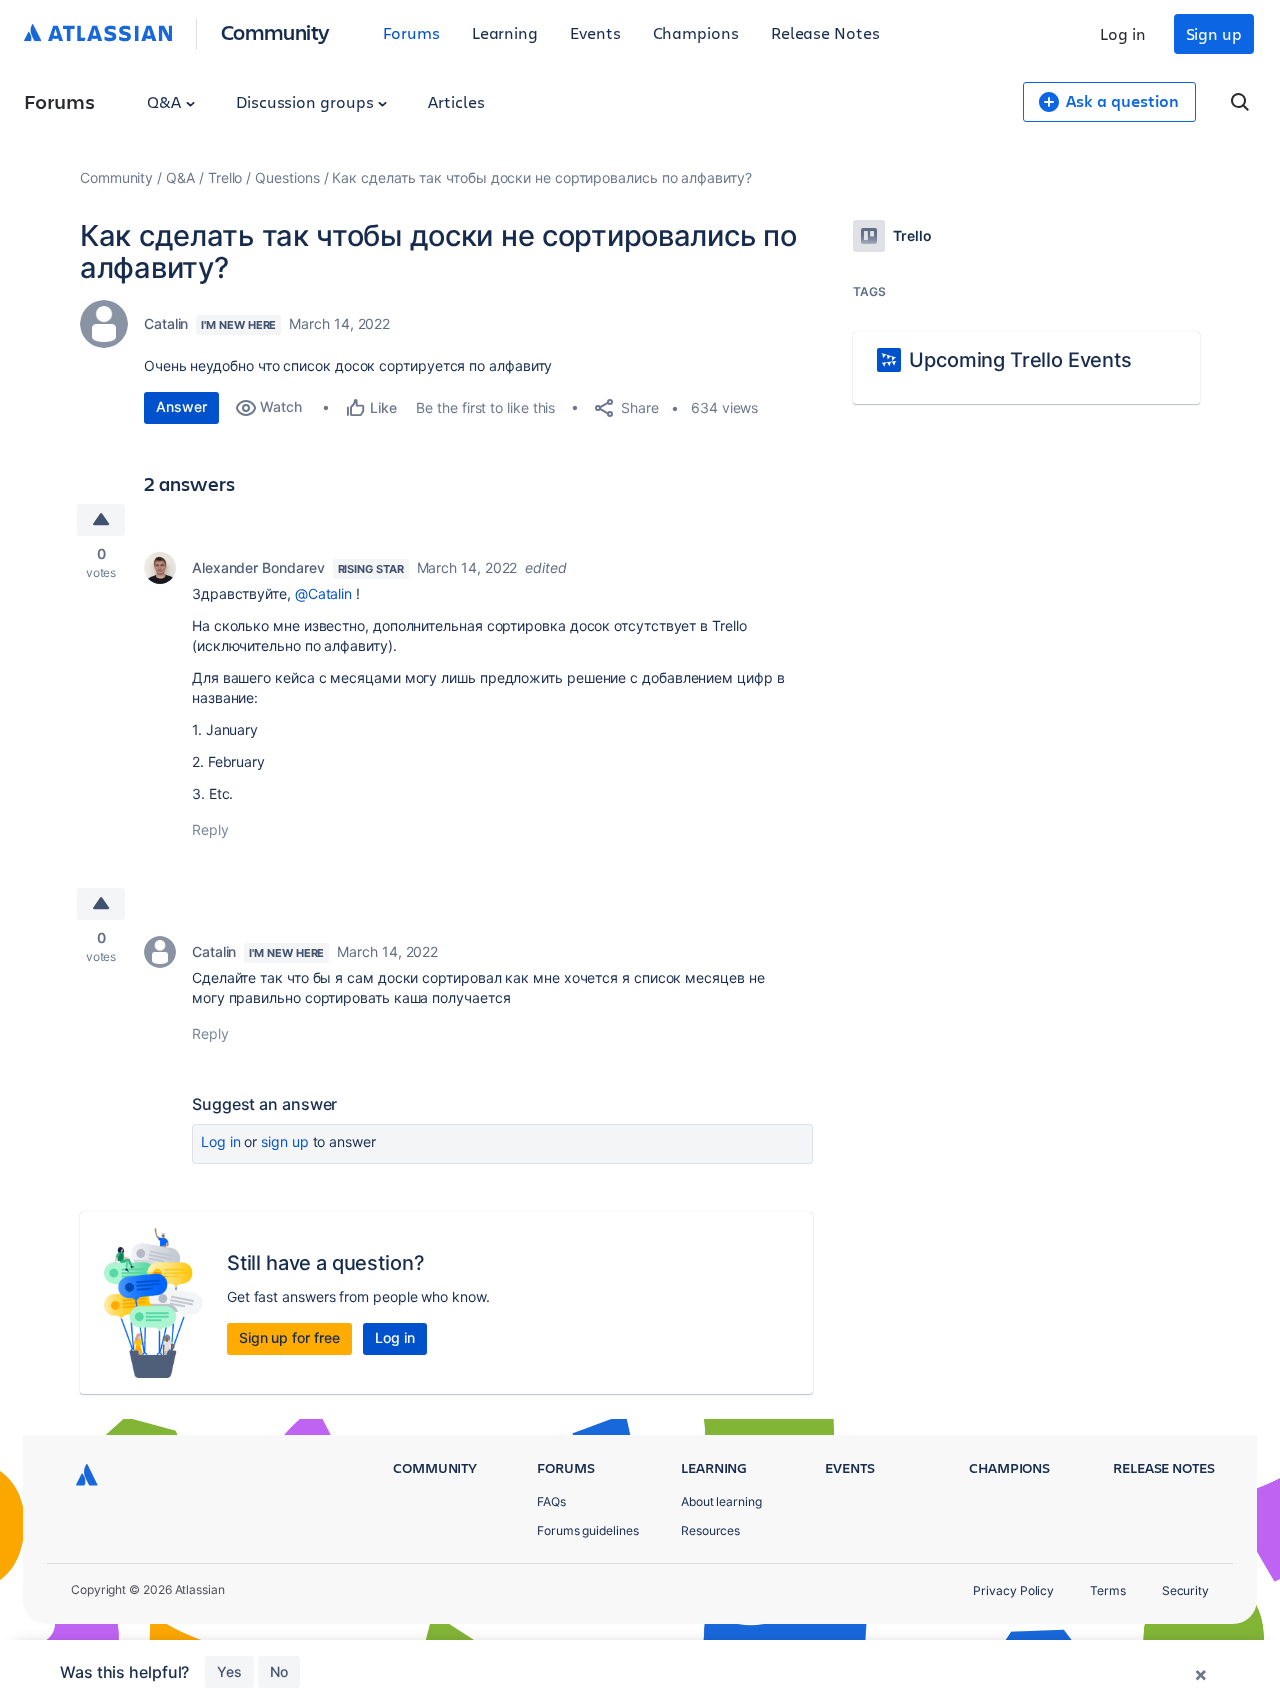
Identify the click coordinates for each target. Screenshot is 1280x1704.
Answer (181, 406)
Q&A (166, 101)
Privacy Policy (1013, 1590)
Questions (287, 177)
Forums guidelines (588, 1530)
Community (275, 31)
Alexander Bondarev (258, 567)
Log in (1123, 33)
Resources (710, 1530)
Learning (505, 32)
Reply (210, 829)
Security (1185, 1590)
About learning (721, 1501)
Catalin (166, 323)
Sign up (1214, 33)
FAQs (551, 1501)
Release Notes (825, 32)
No (279, 1671)
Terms (1108, 1590)
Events (595, 32)
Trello (225, 177)
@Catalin (323, 593)
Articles (456, 101)
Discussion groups (307, 101)
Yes (229, 1671)
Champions (696, 32)
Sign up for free (289, 1337)
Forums (411, 32)
